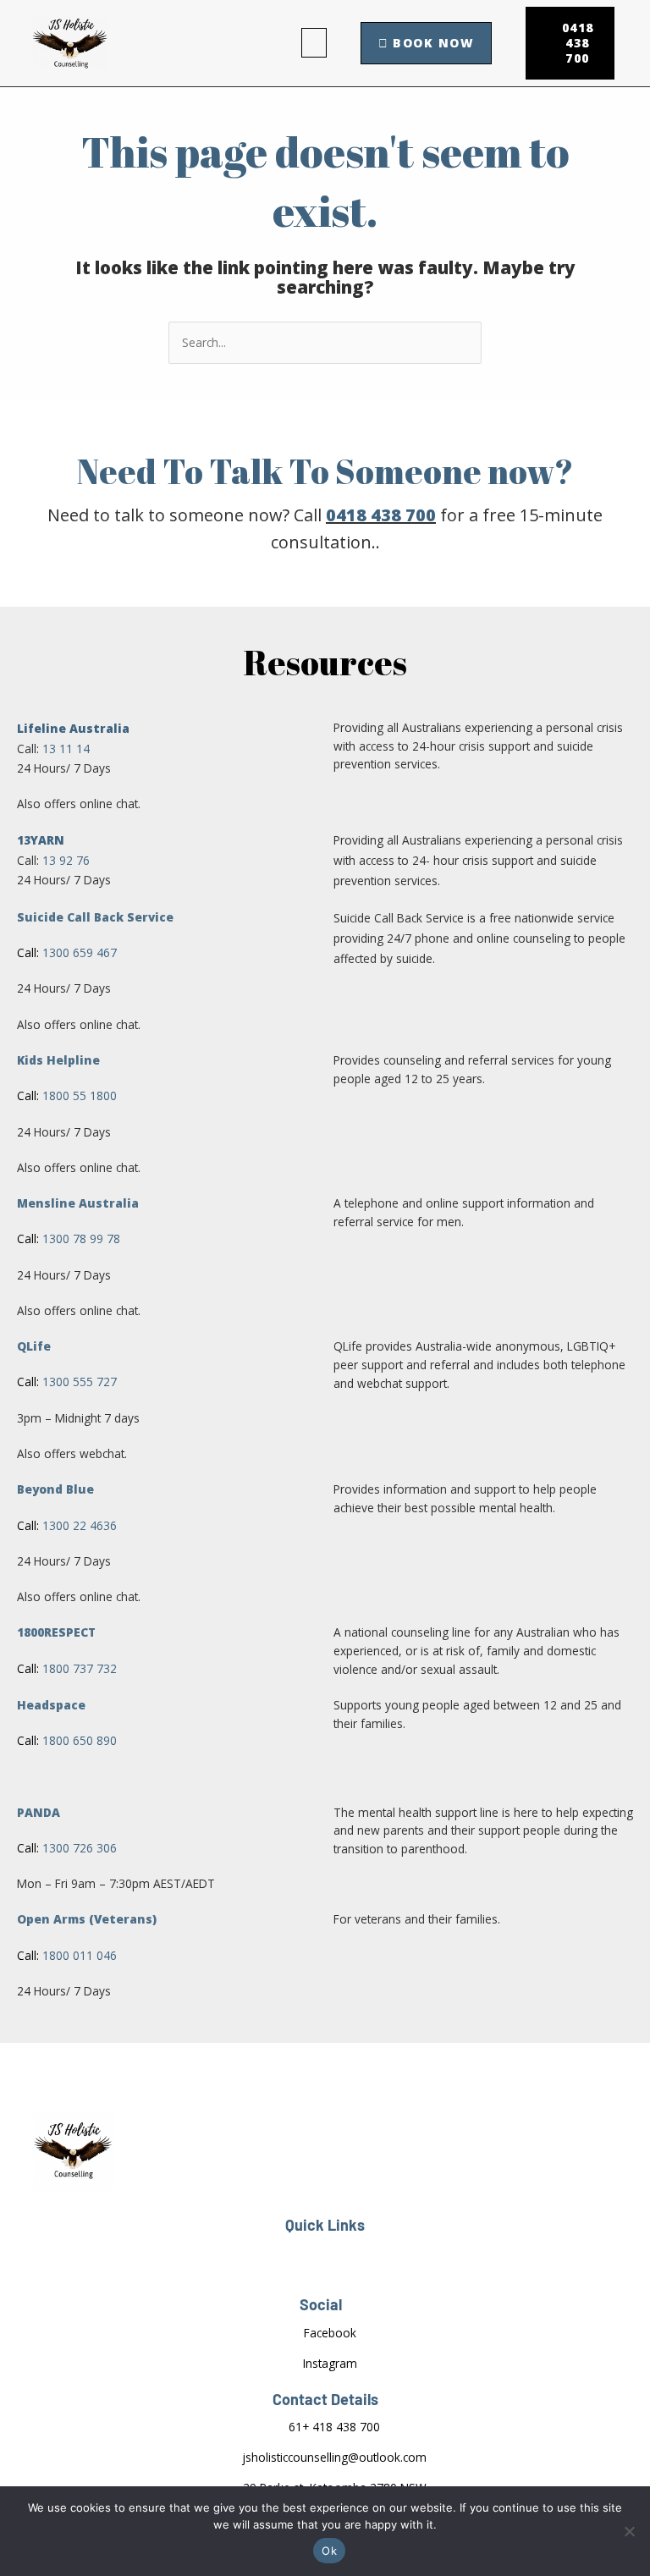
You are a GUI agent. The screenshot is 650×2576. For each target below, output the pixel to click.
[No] (629, 2531)
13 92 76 (66, 860)
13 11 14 (66, 749)
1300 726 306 (80, 1848)
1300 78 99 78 (81, 1238)
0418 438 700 (381, 515)
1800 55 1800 (80, 1095)
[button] (314, 43)
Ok (329, 2551)
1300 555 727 (80, 1382)
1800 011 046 (81, 1955)
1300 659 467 (80, 952)
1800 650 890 (80, 1740)
